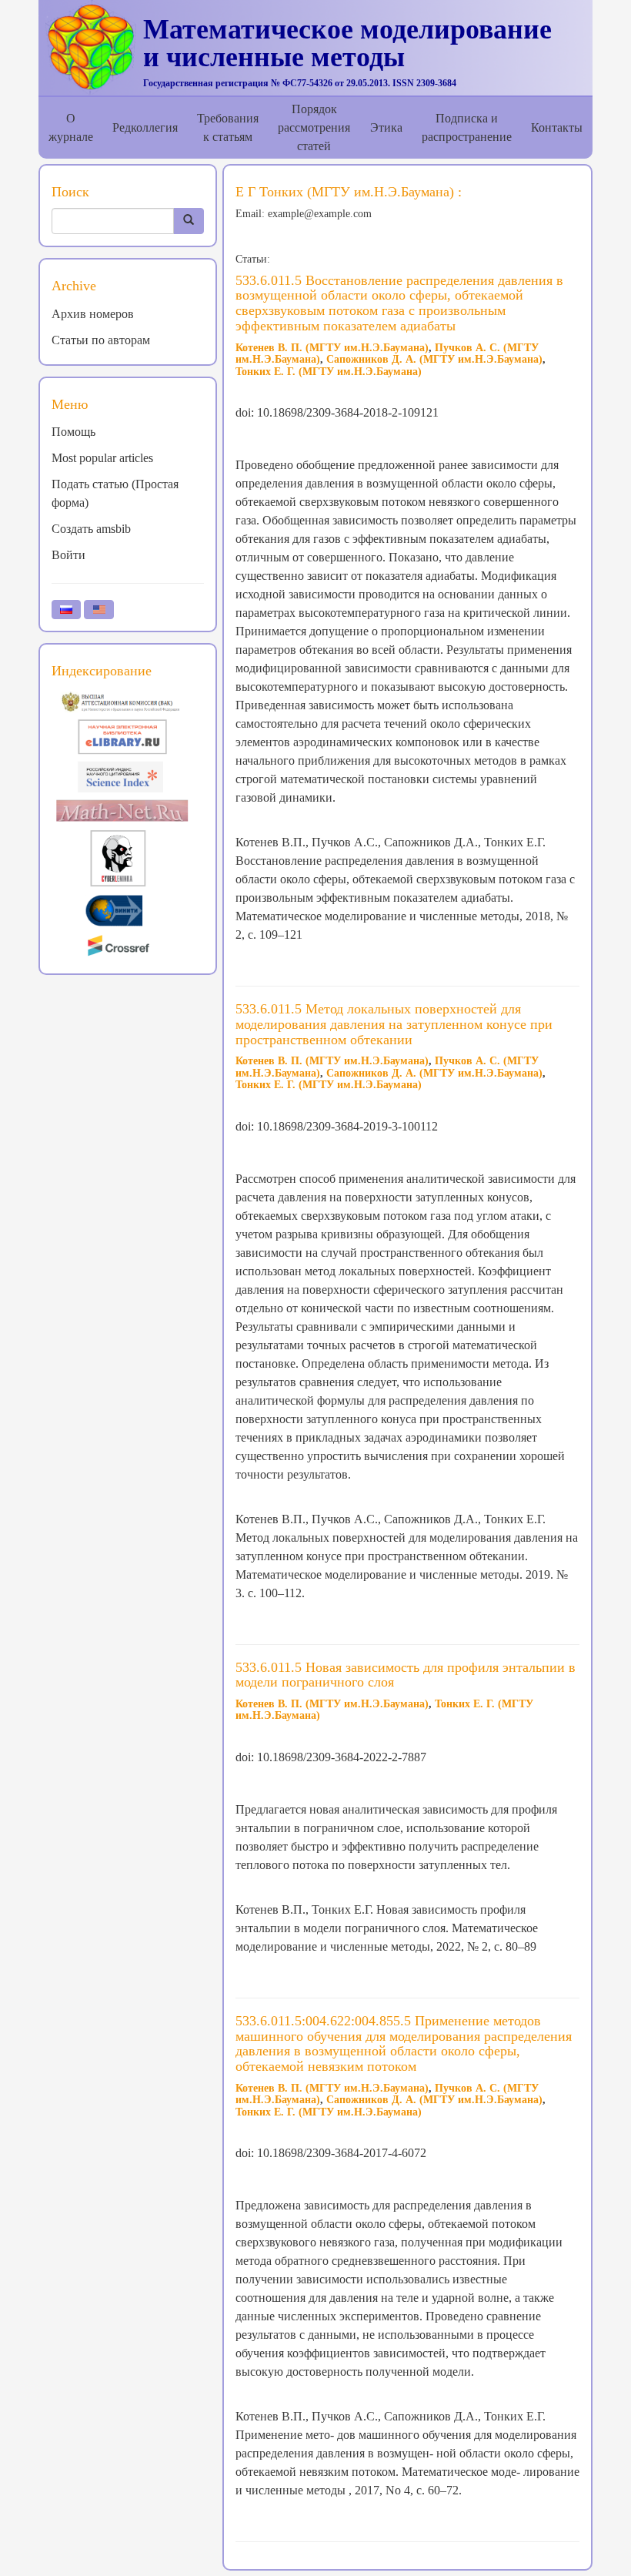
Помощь (73, 432)
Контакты (557, 127)
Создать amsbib (91, 529)
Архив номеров (93, 314)
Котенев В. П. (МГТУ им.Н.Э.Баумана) (332, 348)
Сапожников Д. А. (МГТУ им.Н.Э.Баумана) (434, 359)
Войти (68, 555)
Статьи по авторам (101, 340)
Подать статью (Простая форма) (115, 493)
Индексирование (102, 671)
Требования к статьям (228, 127)
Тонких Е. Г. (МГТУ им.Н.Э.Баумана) (329, 372)
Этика (386, 127)
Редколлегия (145, 127)
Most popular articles (102, 458)
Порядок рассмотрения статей (314, 127)
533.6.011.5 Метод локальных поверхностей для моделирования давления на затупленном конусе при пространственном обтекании (394, 1024)
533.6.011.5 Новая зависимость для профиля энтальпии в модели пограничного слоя (406, 1675)
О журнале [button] (71, 127)
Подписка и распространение (467, 127)
